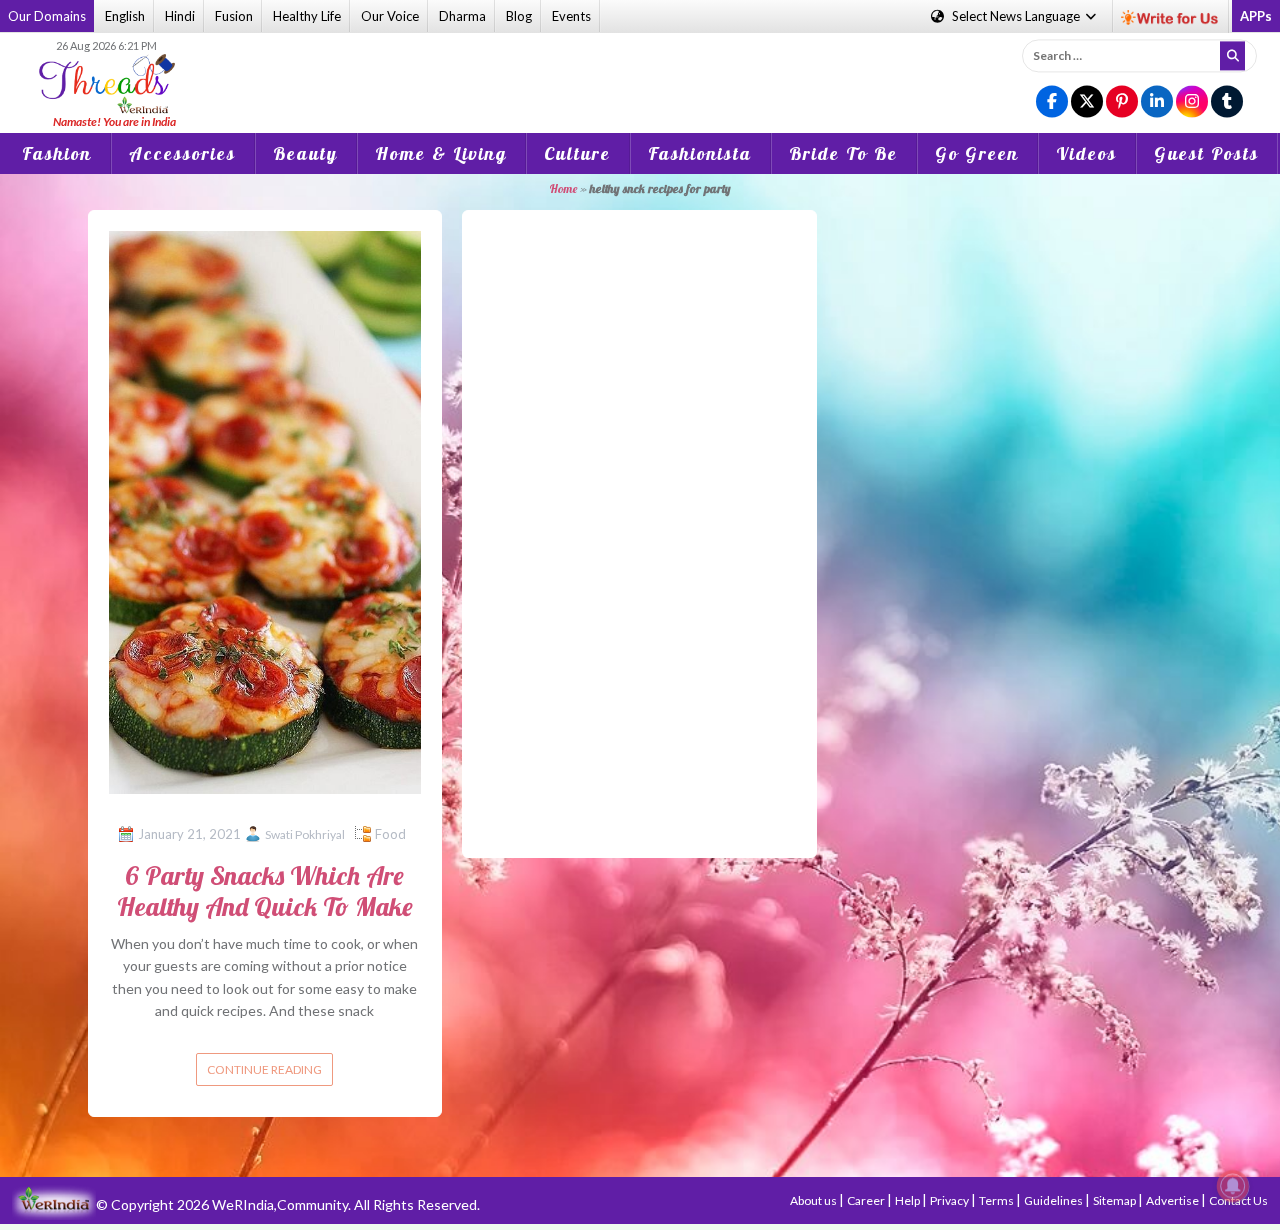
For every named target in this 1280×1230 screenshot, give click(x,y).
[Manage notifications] (1233, 1186)
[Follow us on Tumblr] (1227, 102)
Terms (997, 1200)
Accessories (182, 153)
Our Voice (390, 16)
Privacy (950, 1200)
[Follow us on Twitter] (1087, 102)
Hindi (180, 16)
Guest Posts (1206, 153)
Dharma (462, 16)
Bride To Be (843, 153)
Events (571, 16)
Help (908, 1200)
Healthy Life (307, 16)
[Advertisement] (640, 69)
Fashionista (700, 153)
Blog (519, 16)
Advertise (1173, 1200)
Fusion (234, 16)
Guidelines (1054, 1200)
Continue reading (264, 1069)
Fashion (57, 153)
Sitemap (1115, 1200)
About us (814, 1200)
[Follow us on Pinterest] (1122, 102)
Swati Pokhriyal (305, 834)
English (125, 16)
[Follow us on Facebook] (1052, 102)
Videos (1086, 153)
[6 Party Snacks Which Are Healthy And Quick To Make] (265, 510)
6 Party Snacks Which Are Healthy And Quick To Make (265, 891)
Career (867, 1200)
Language (1017, 16)
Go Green (977, 153)
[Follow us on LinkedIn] (1157, 102)
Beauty (305, 153)
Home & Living (441, 153)
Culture (577, 153)
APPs (1256, 16)
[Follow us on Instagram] (1192, 102)
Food (390, 834)
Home (563, 188)
